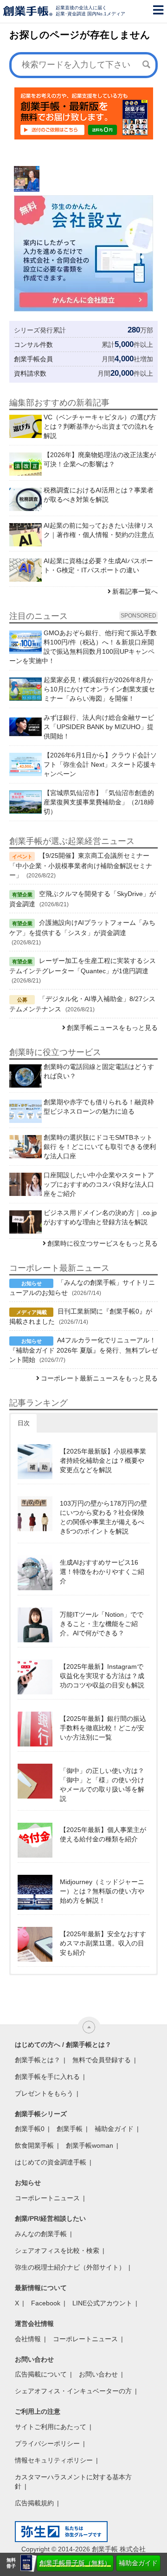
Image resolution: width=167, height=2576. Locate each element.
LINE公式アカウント (102, 2303)
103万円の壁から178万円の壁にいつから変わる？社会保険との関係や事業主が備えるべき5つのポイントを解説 (103, 1517)
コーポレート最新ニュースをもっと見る (99, 1378)
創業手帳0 (30, 2129)
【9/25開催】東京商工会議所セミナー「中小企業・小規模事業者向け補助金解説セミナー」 (81, 865)
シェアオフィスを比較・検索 (57, 2251)
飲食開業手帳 (34, 2145)
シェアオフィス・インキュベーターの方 (73, 2391)
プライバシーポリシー (47, 2443)
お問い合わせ (98, 2374)
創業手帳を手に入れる (47, 2077)
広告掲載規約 (34, 2503)
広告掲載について (41, 2374)
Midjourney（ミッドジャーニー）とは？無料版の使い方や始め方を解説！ (102, 1891)
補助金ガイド (138, 2563)
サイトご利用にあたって (51, 2427)
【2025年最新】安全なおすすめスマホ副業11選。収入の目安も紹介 (103, 1943)
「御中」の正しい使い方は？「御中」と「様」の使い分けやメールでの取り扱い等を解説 (102, 1785)
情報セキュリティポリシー (54, 2460)
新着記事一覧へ (135, 591)
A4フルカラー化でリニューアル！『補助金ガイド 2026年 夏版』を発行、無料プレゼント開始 (83, 1350)
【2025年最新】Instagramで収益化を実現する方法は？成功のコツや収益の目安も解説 (102, 1676)
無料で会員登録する (102, 2060)
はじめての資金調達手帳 (51, 2162)
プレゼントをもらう (44, 2093)
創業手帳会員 (33, 359)
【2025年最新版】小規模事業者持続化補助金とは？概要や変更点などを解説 (103, 1461)
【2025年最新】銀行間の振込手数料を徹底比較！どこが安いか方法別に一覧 (103, 1728)
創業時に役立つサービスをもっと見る (103, 1243)
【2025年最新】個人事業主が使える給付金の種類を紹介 (103, 1834)
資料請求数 (30, 373)
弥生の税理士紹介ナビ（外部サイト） (70, 2267)
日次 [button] (24, 1423)
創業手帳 (70, 2129)
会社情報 (28, 2339)
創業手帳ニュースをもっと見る (112, 1028)
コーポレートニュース (47, 2198)
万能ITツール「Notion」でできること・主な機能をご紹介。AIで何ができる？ (102, 1624)
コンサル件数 (33, 345)
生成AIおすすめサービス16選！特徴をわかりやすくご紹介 (102, 1572)
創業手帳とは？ (38, 2060)
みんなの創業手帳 (41, 2234)
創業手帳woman (90, 2145)
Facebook (46, 2303)
